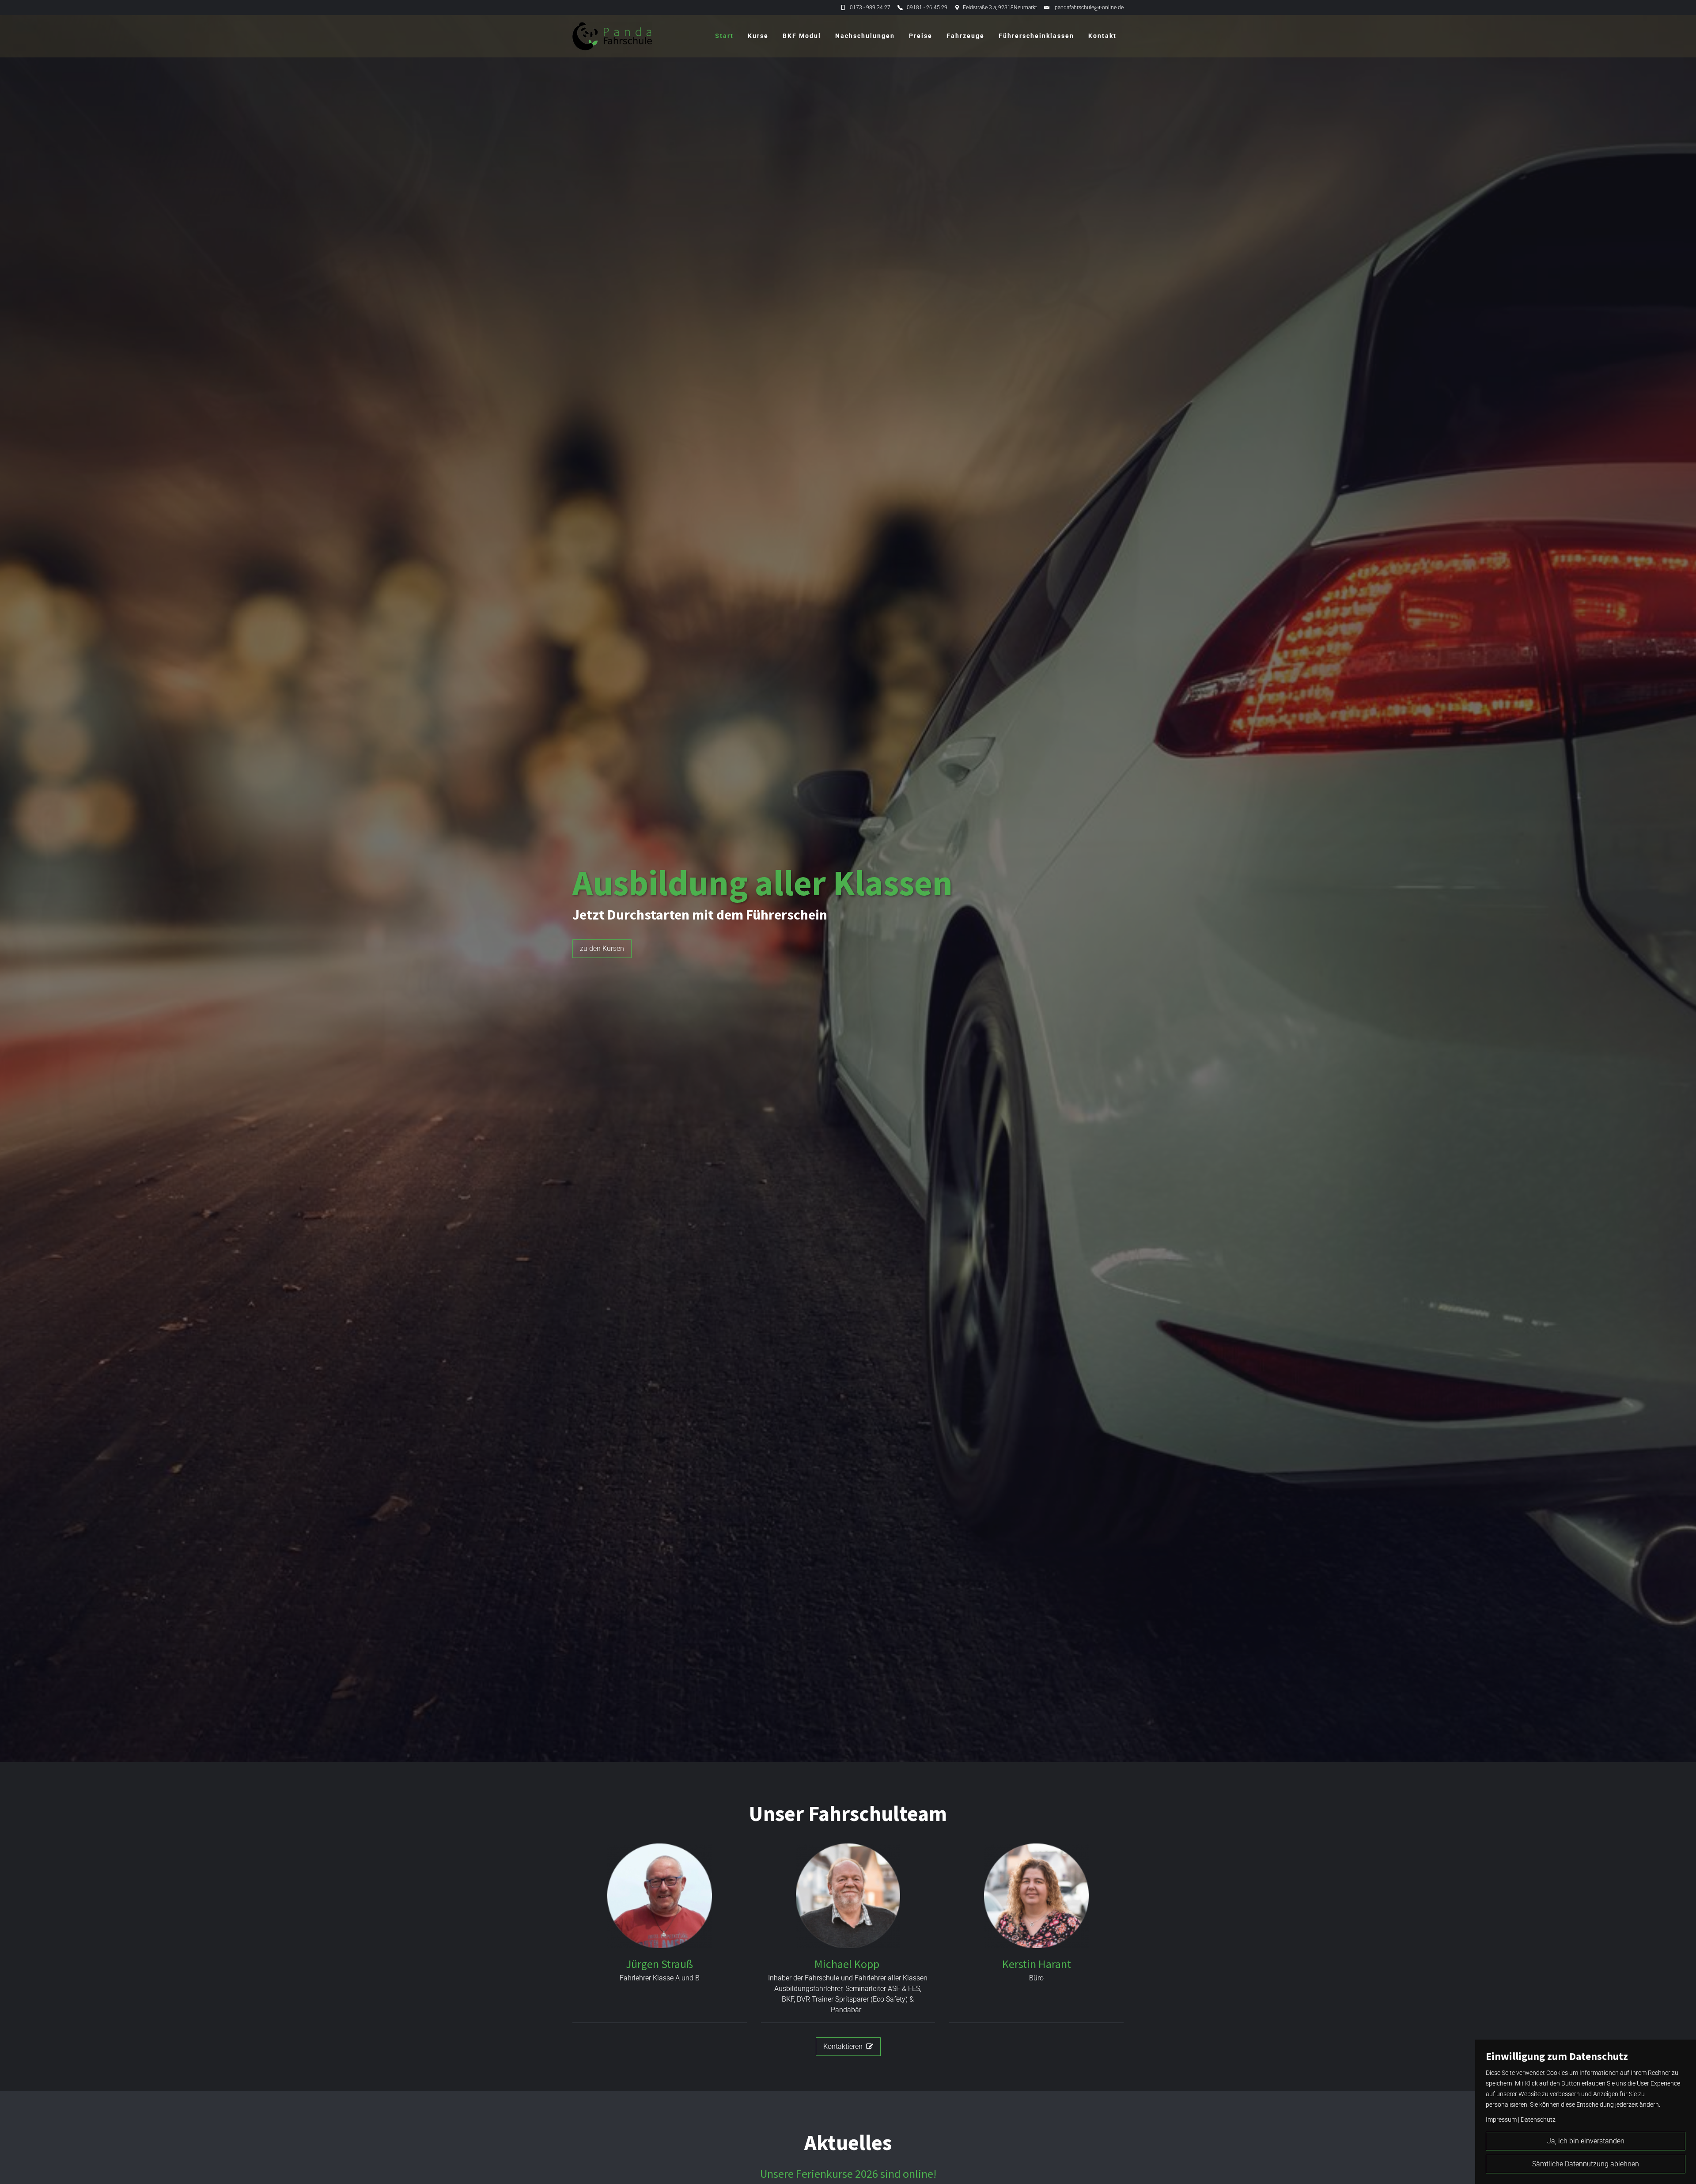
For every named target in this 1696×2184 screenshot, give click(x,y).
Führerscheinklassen (1036, 36)
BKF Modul (802, 36)
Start (724, 36)
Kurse (758, 36)
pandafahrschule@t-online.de (1089, 8)
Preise (921, 36)
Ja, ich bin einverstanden (1586, 2141)
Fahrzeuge (965, 36)
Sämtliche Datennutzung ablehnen (1586, 2164)
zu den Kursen (602, 948)
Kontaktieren (848, 2046)
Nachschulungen (865, 36)
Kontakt (1102, 36)
